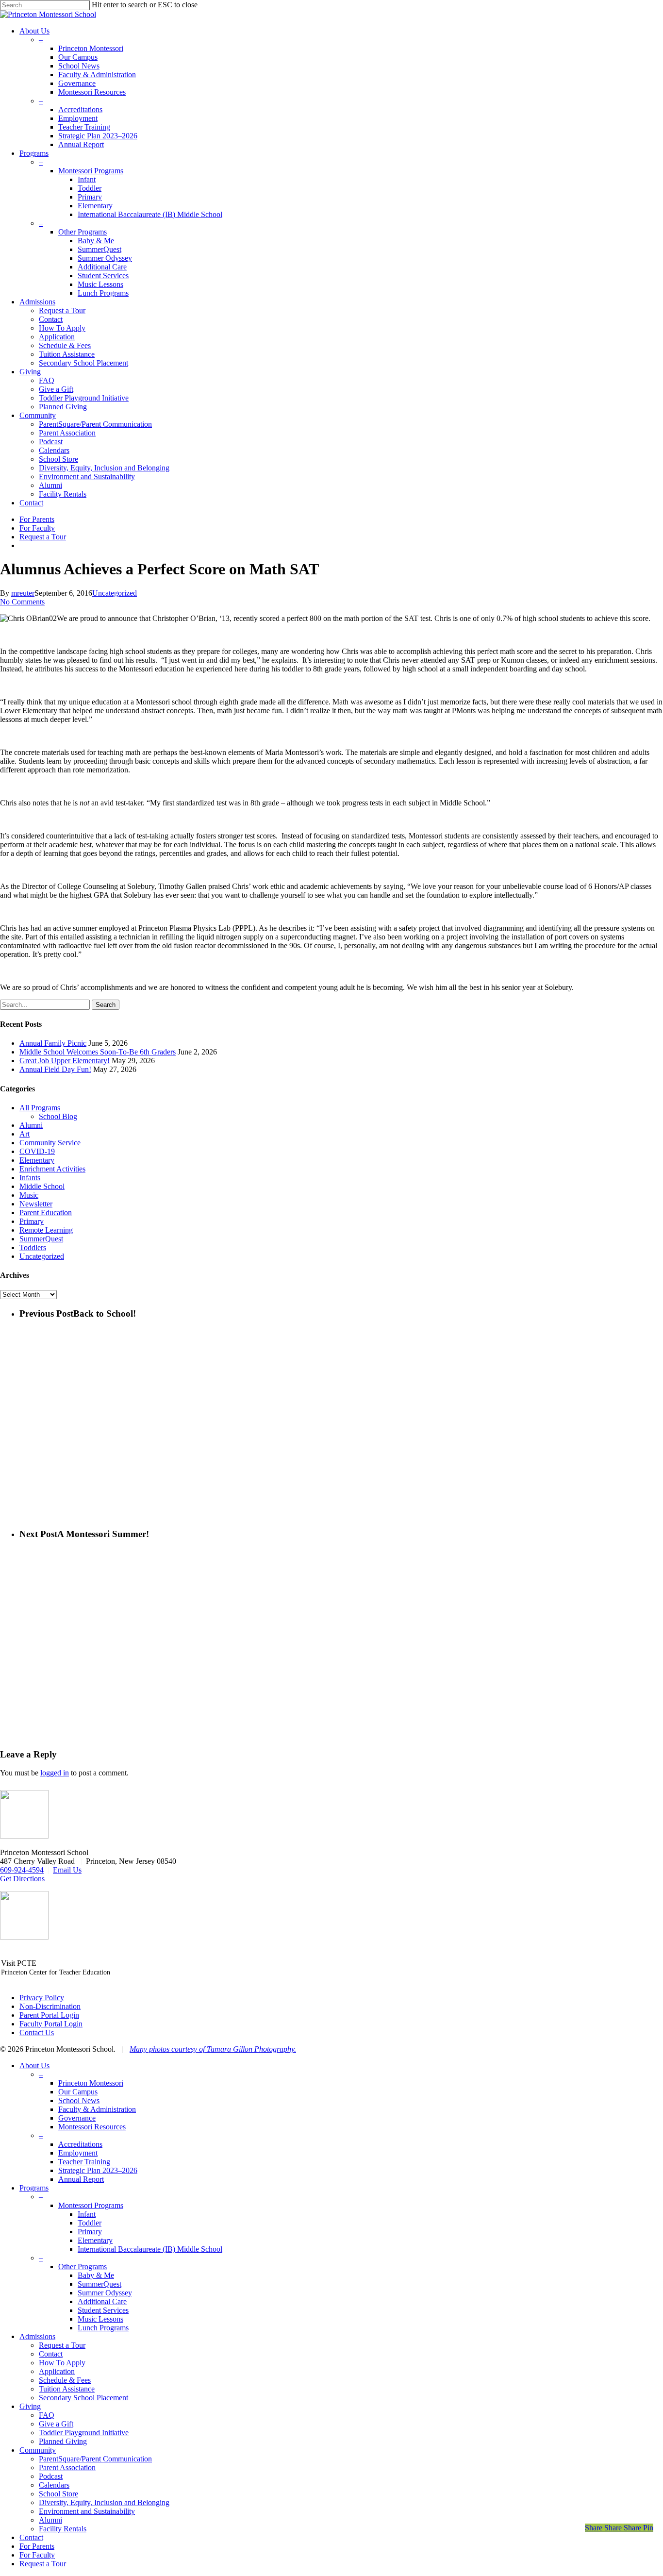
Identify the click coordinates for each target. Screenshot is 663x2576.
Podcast (51, 2476)
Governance (77, 2118)
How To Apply (62, 2363)
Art (25, 1134)
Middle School (42, 1186)
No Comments (22, 602)
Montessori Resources (92, 2127)
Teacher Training (84, 2162)
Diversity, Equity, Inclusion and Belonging (104, 2502)
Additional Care (102, 2301)
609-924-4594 (22, 1870)
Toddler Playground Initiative (84, 2433)
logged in (55, 1773)
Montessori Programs (91, 2205)
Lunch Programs (103, 2328)
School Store (58, 2494)
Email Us (67, 1870)
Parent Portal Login (49, 2015)
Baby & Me (96, 2275)
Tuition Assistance (67, 2389)
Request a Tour (62, 2345)
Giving (30, 2406)
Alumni (31, 1125)
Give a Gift (56, 2424)
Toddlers (33, 1247)
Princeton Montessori (91, 2083)
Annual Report (81, 2179)
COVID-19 (37, 1151)
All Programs (40, 1108)
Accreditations (80, 2144)
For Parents (37, 2546)
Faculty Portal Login (51, 2024)
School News (79, 2100)
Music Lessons (100, 2319)
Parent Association (67, 2467)
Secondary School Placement (83, 2398)
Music (29, 1195)
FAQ (47, 2415)
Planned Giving (63, 2441)
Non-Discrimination (50, 2006)
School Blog (58, 1116)
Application (57, 2371)
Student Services (103, 2310)
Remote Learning (46, 1230)
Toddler (90, 2223)
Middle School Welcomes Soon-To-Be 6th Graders (98, 1052)
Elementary (37, 1160)
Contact (51, 2354)
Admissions (37, 2336)
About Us (34, 2066)
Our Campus (78, 2092)
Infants (30, 1178)
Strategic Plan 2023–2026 (98, 2170)
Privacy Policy (42, 1998)
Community (38, 2450)
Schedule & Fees (65, 2380)
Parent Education (46, 1213)
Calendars (54, 2485)
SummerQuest (41, 1239)
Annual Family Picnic (53, 1043)
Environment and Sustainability (87, 2511)
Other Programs (83, 2267)
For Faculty (37, 2555)
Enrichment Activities (52, 1169)
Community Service (50, 1143)
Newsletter (36, 1204)
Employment (78, 2153)
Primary (32, 1221)
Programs (34, 2188)
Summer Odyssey (105, 2293)
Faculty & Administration (97, 2109)
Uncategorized (115, 593)
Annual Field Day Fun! (55, 1069)
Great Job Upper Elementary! (65, 1061)
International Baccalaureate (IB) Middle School (150, 2249)
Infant (87, 2214)
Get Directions (22, 1879)
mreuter (23, 593)
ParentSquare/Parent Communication (95, 2459)
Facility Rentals (63, 2529)
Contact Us (37, 2032)
